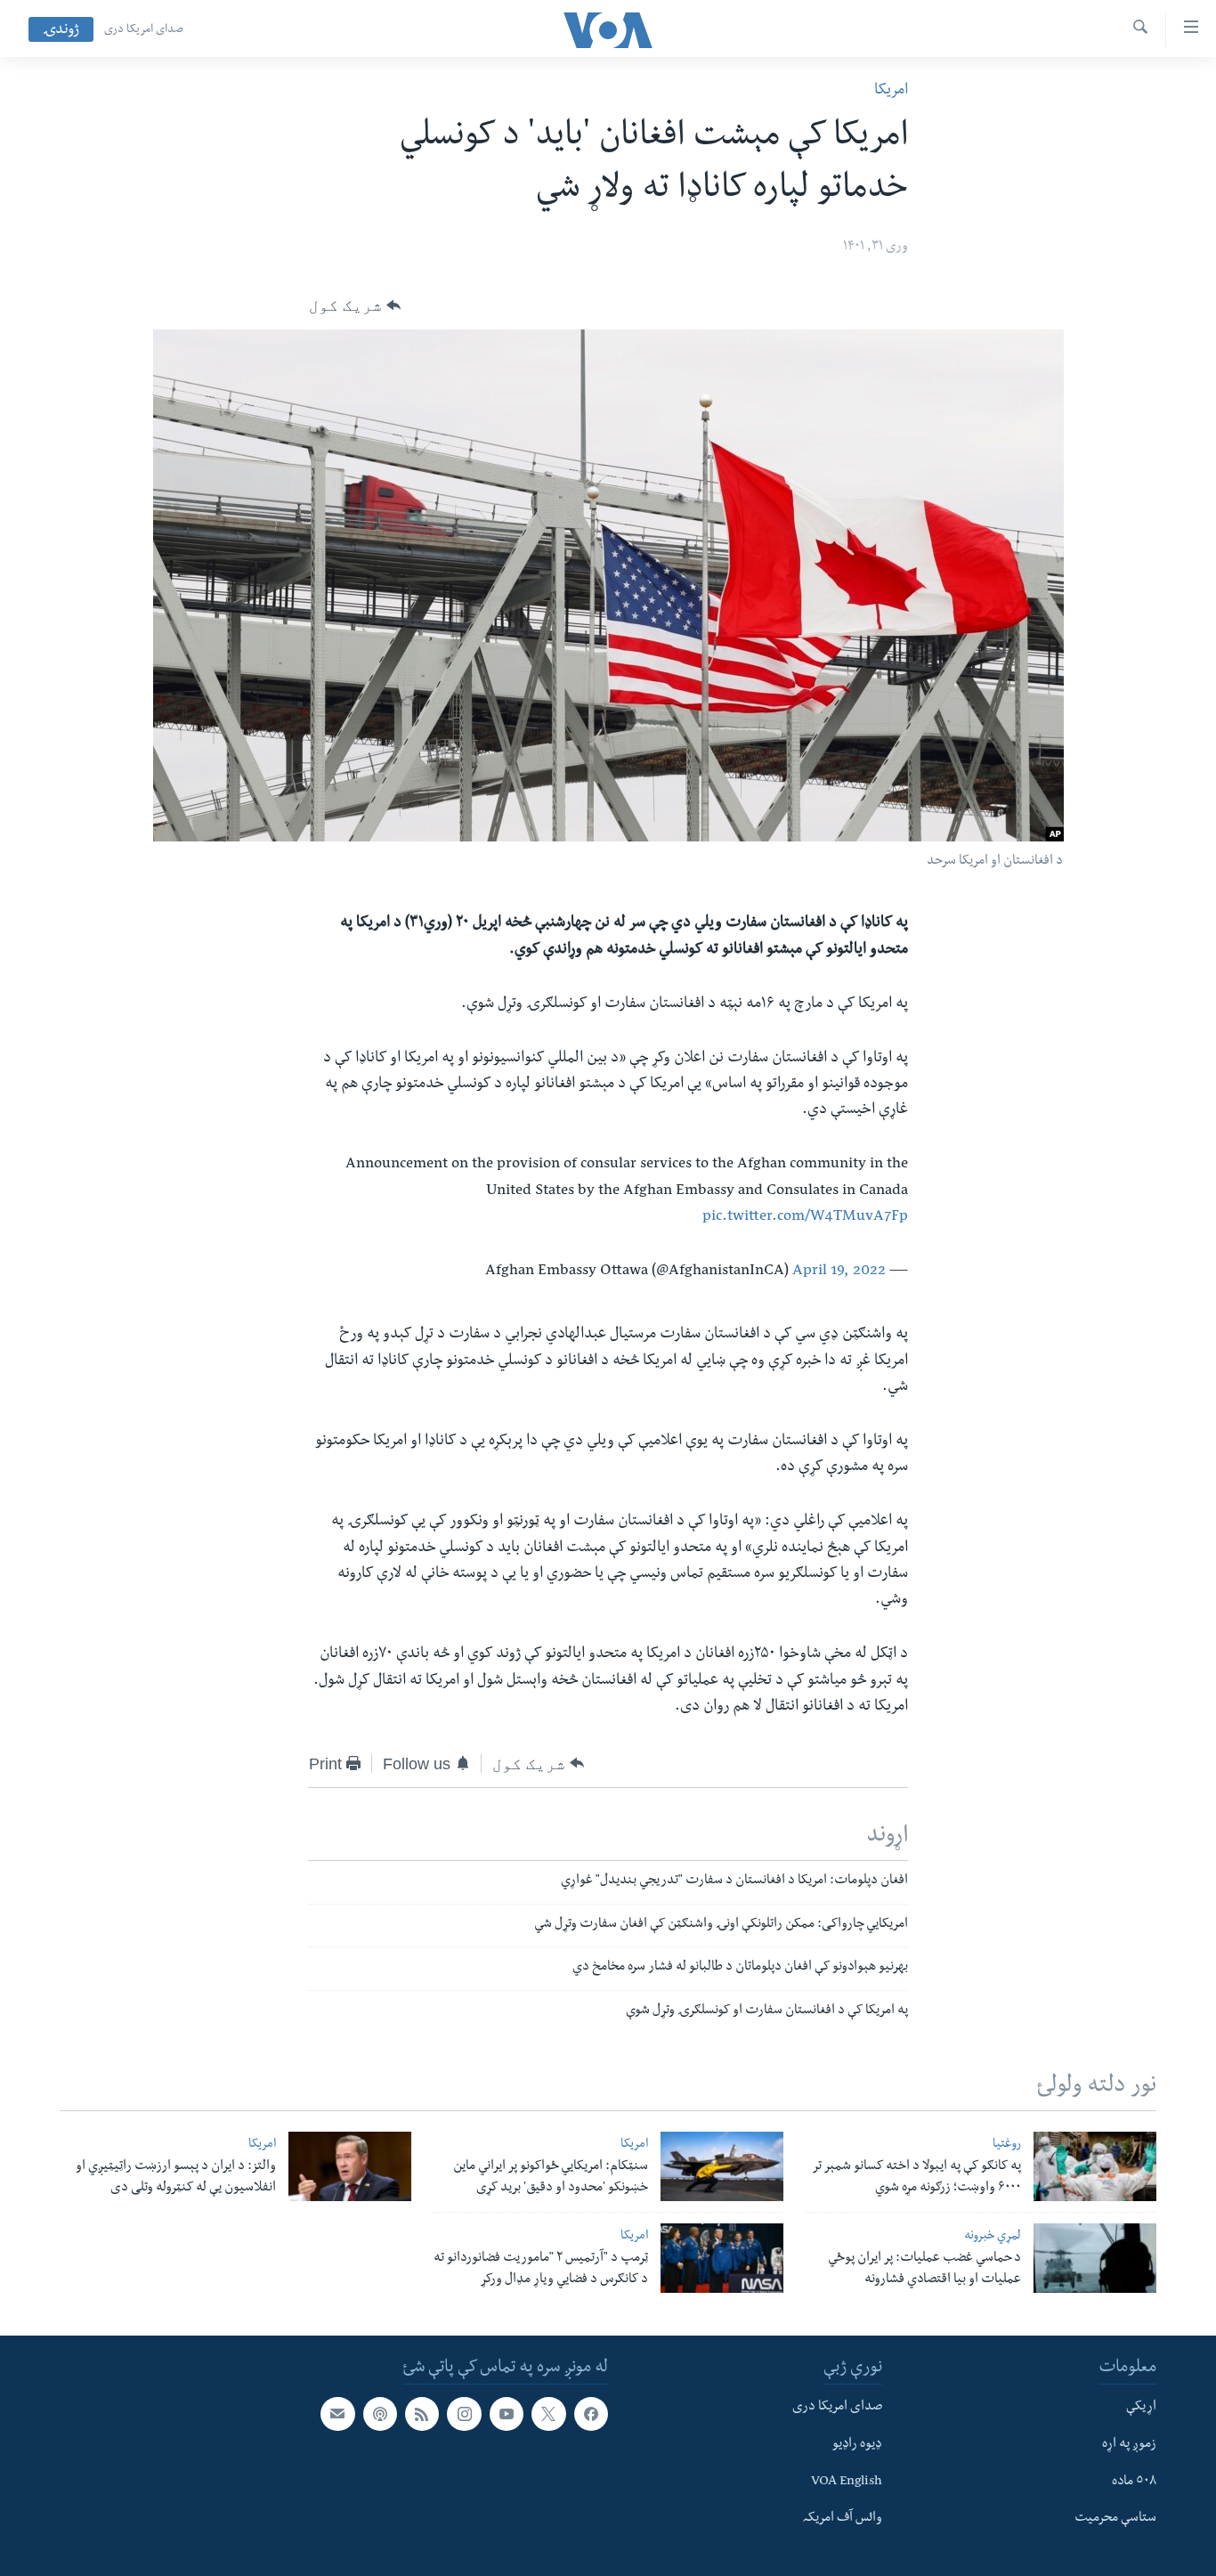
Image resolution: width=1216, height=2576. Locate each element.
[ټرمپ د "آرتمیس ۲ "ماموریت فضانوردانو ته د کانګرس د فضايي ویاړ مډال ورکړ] (722, 2258)
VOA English (847, 2483)
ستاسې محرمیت (1115, 2520)
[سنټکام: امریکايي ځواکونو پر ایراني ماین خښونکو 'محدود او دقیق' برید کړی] (722, 2166)
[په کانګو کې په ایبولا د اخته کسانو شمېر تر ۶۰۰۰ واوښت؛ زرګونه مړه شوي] (1095, 2166)
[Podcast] (380, 2414)
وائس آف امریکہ (843, 2520)
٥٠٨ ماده (1134, 2483)
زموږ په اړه (1129, 2445)
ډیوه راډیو (857, 2445)
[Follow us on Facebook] (591, 2414)
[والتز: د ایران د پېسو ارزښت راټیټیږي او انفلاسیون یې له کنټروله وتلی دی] (350, 2166)
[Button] (355, 305)
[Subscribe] (337, 2414)
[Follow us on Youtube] (507, 2414)
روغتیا (1007, 2145)
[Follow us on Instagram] (464, 2414)
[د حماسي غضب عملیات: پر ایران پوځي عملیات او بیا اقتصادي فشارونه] (1095, 2258)
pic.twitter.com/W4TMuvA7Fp (805, 1218)
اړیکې (1141, 2408)
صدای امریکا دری (144, 30)
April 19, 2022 (839, 1272)
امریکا (891, 91)
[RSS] (422, 2414)
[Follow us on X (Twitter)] (548, 2414)
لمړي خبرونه (993, 2237)
